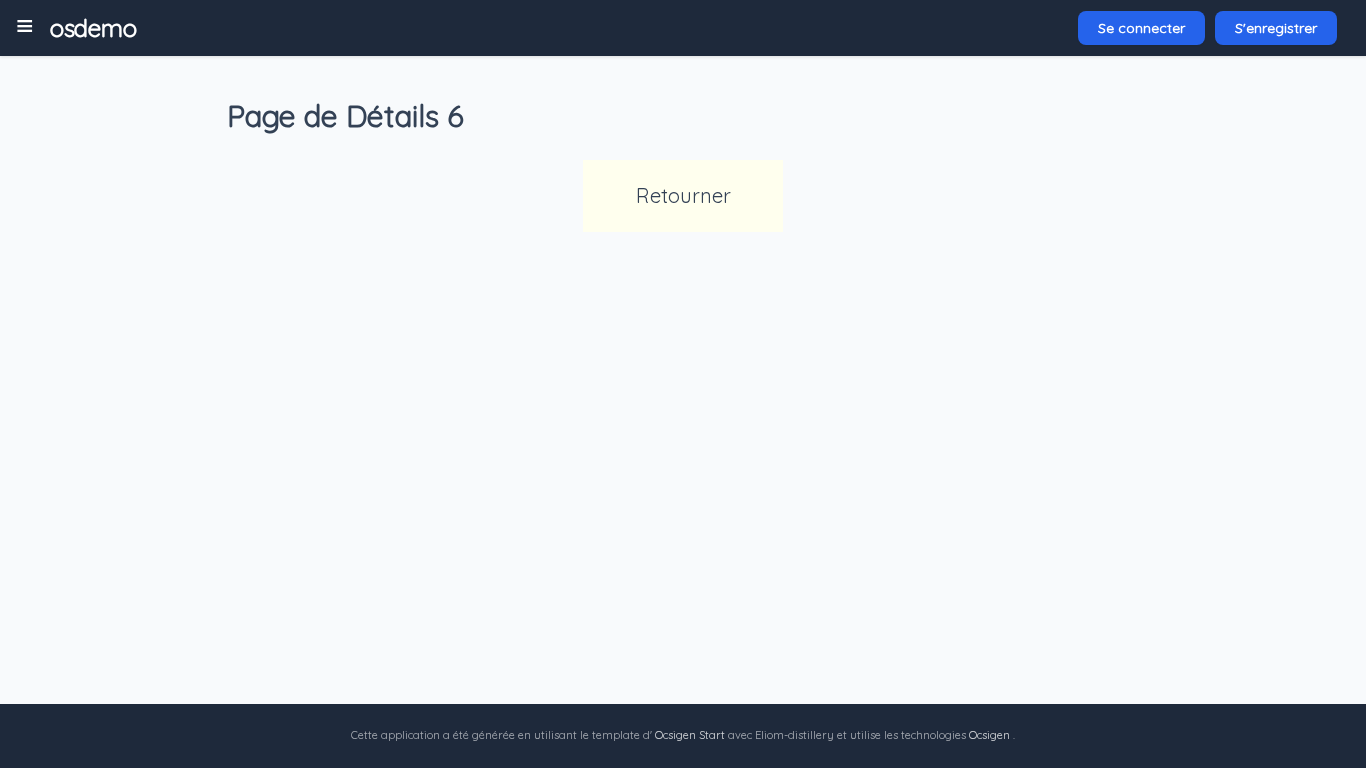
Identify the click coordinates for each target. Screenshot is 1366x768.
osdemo (93, 28)
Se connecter (1141, 28)
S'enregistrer (1276, 28)
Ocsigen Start (690, 735)
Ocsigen (989, 735)
